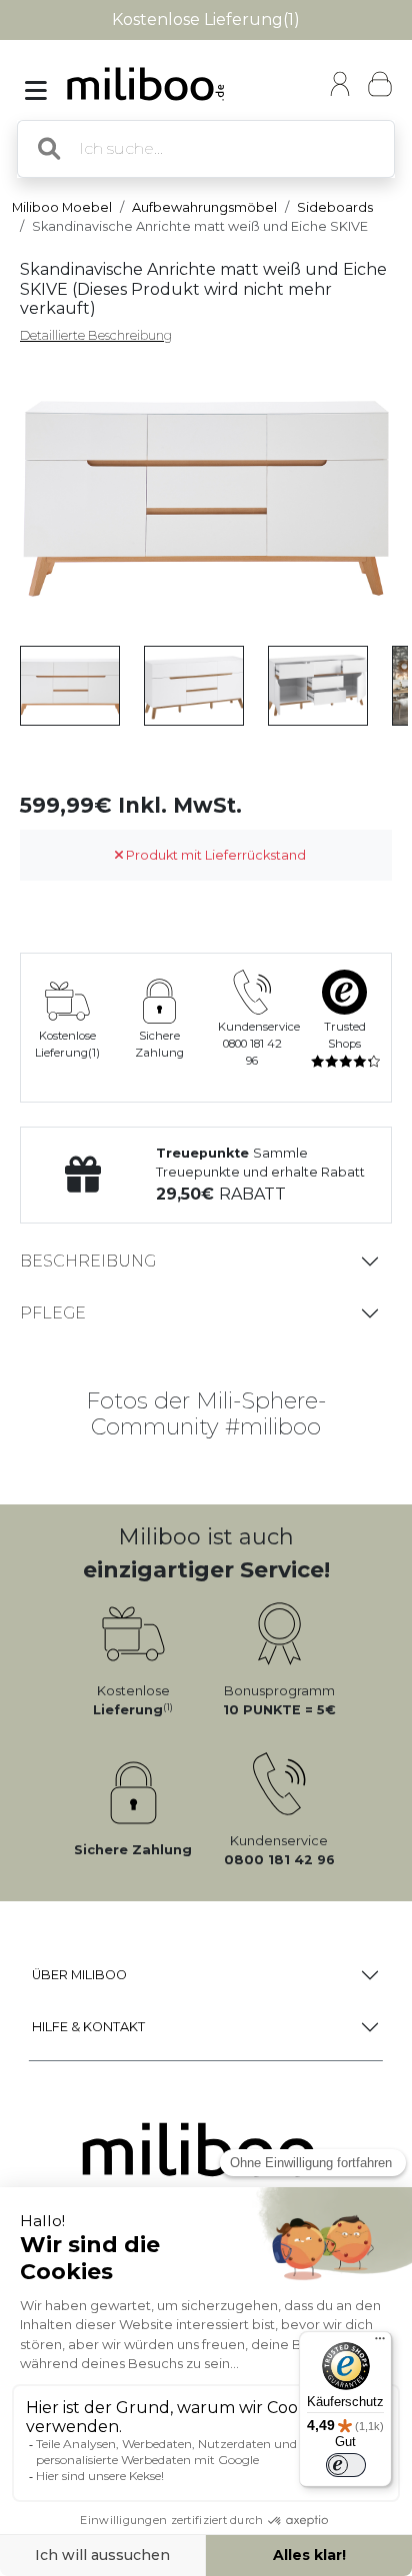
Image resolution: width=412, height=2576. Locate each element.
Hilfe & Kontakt (88, 2027)
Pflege (53, 1313)
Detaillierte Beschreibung (96, 335)
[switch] (346, 2465)
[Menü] (380, 2343)
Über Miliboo (79, 1975)
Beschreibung (88, 1261)
